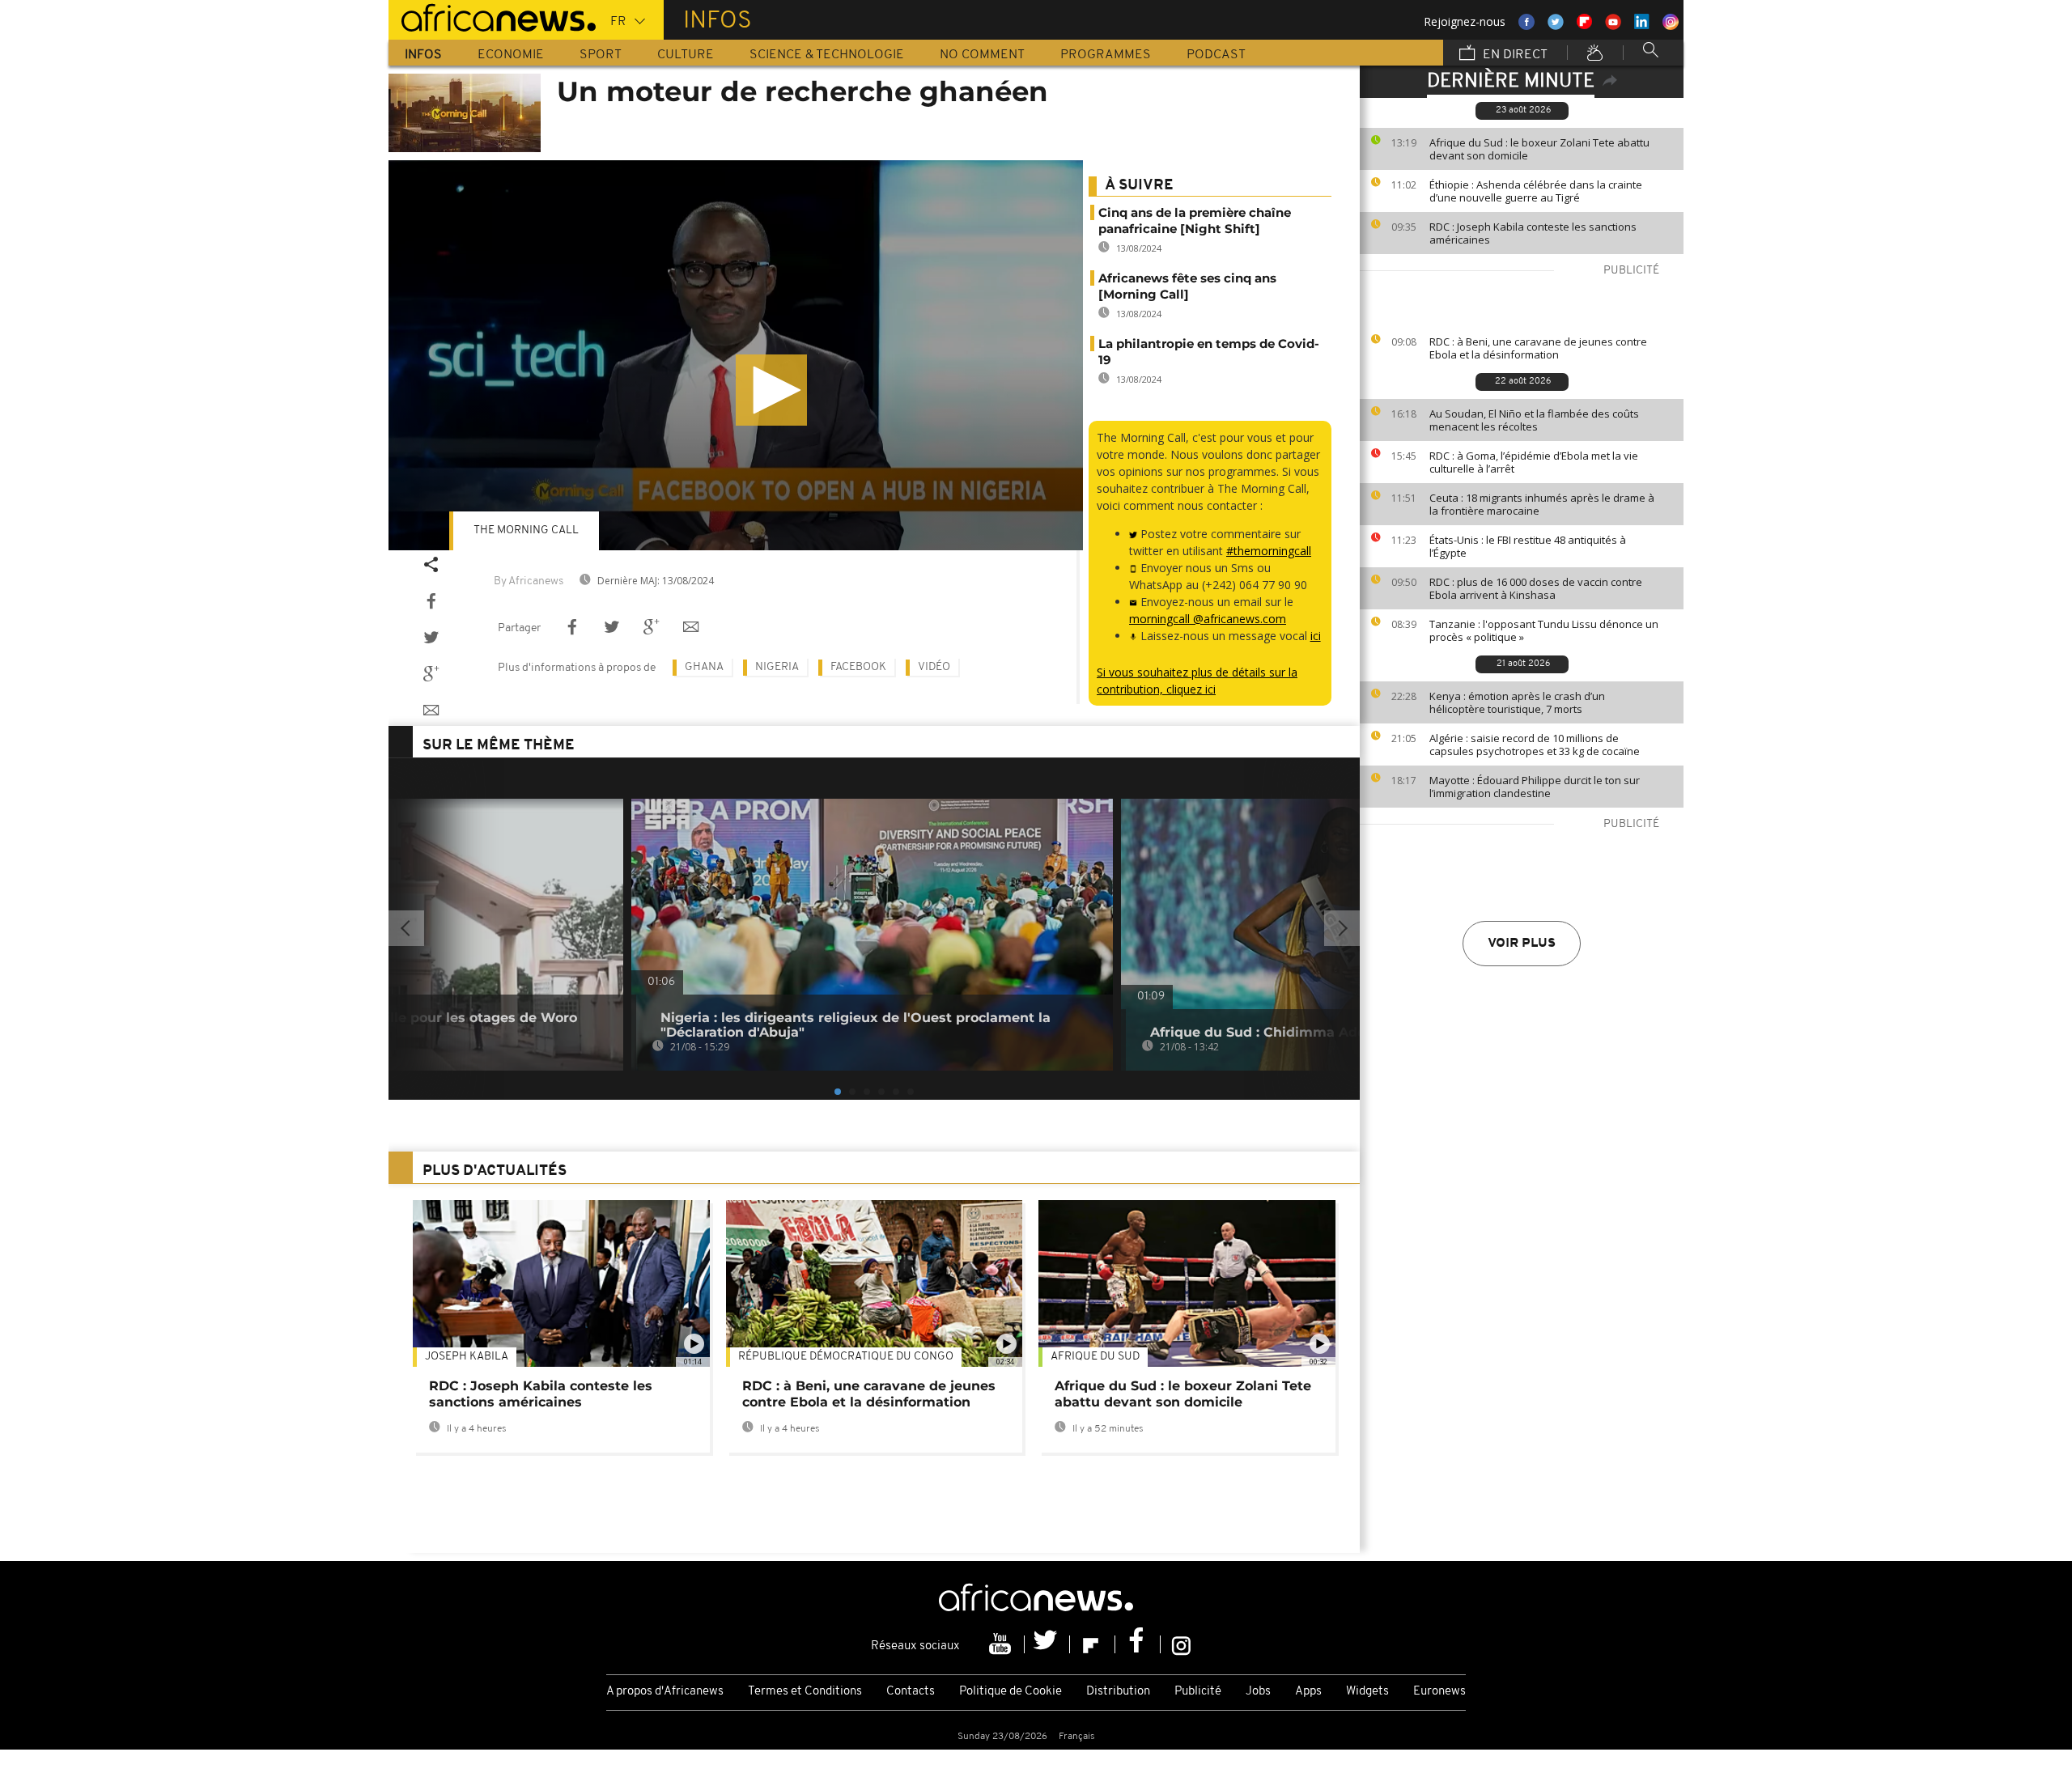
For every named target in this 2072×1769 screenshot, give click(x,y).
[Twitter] (1047, 1644)
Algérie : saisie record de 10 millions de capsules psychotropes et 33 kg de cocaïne (1535, 745)
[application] (736, 356)
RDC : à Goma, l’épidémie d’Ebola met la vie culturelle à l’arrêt (1534, 462)
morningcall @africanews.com (1208, 619)
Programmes (1106, 55)
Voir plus (1522, 944)
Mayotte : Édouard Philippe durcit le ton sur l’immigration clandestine (1535, 787)
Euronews (1439, 1692)
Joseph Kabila (467, 1357)
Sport (601, 55)
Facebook (858, 667)
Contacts (911, 1692)
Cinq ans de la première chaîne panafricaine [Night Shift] (1195, 221)
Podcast (1216, 55)
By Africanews (529, 581)
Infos (423, 55)
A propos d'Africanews (665, 1692)
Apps (1308, 1692)
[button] (771, 390)
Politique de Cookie (1011, 1692)
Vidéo (934, 667)
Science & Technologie (827, 55)
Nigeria (777, 667)
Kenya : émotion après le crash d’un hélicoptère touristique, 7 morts (1517, 702)
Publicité (1198, 1692)
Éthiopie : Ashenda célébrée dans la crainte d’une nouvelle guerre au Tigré (1536, 191)
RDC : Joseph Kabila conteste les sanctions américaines (1533, 233)
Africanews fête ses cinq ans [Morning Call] (1187, 286)
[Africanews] (492, 16)
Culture (686, 55)
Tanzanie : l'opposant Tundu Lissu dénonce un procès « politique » (1544, 630)
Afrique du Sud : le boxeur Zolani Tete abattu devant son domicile (1539, 149)
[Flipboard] (1093, 1644)
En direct (1514, 55)
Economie (511, 55)
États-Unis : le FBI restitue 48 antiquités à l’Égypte (1528, 546)
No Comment (982, 55)
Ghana (704, 667)
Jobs (1258, 1692)
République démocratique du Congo (846, 1357)
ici (1316, 636)
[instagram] (1181, 1644)
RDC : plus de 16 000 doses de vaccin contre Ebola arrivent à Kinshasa (1536, 588)
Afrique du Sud (1095, 1357)
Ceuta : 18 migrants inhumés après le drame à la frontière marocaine (1542, 504)
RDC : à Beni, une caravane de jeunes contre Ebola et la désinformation (1538, 348)
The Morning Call (526, 530)
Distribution (1118, 1692)
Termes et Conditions (805, 1692)
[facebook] (1138, 1644)
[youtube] (1002, 1644)
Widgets (1367, 1692)
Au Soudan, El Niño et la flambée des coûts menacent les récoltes (1534, 420)
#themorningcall (1269, 551)
